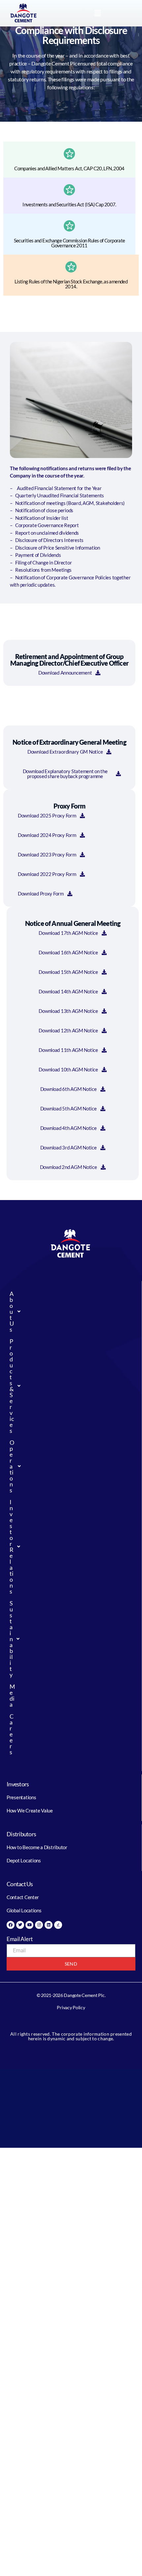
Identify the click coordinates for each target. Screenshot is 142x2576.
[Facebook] (11, 1925)
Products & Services (11, 1386)
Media (11, 1695)
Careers (11, 1734)
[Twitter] (20, 1925)
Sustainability (11, 1639)
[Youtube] (29, 1925)
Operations (11, 1466)
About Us (11, 1311)
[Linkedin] (49, 1925)
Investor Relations (11, 1547)
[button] (97, 13)
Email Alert (20, 1939)
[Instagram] (39, 1925)
